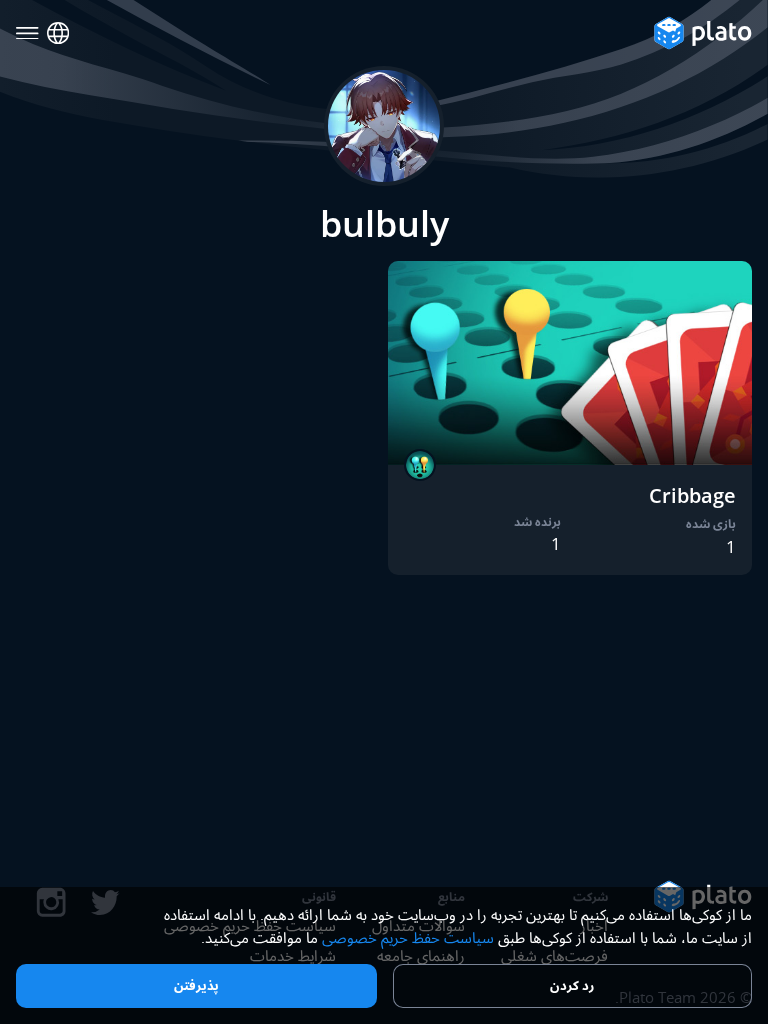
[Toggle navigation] (27, 33)
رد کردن (572, 985)
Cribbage (692, 495)
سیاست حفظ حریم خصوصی (408, 937)
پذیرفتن (196, 985)
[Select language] (58, 33)
